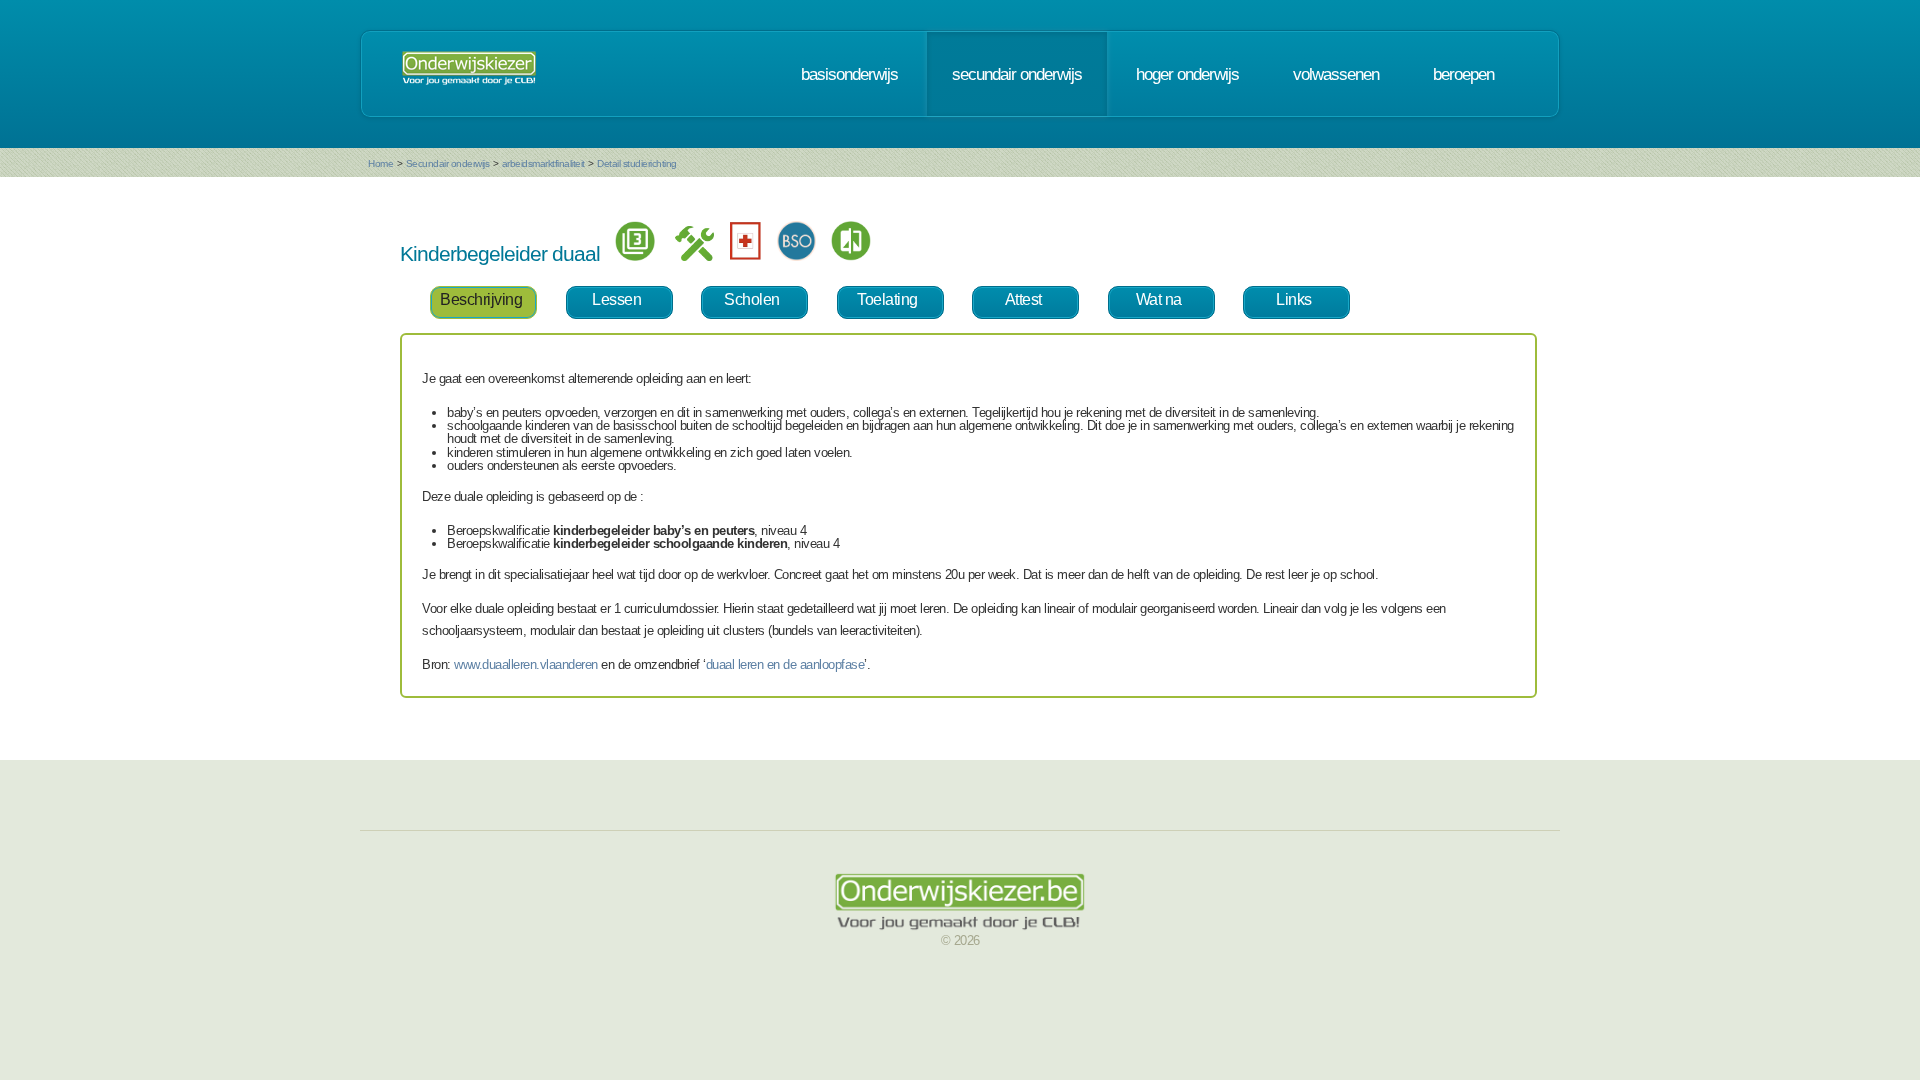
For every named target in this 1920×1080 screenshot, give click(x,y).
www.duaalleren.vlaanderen (526, 664)
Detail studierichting (637, 163)
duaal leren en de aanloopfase (785, 664)
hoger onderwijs (1187, 74)
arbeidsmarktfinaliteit (543, 163)
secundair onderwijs (1017, 74)
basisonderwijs (849, 74)
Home (380, 163)
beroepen (1463, 74)
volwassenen (1336, 74)
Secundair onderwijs (448, 163)
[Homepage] (469, 74)
